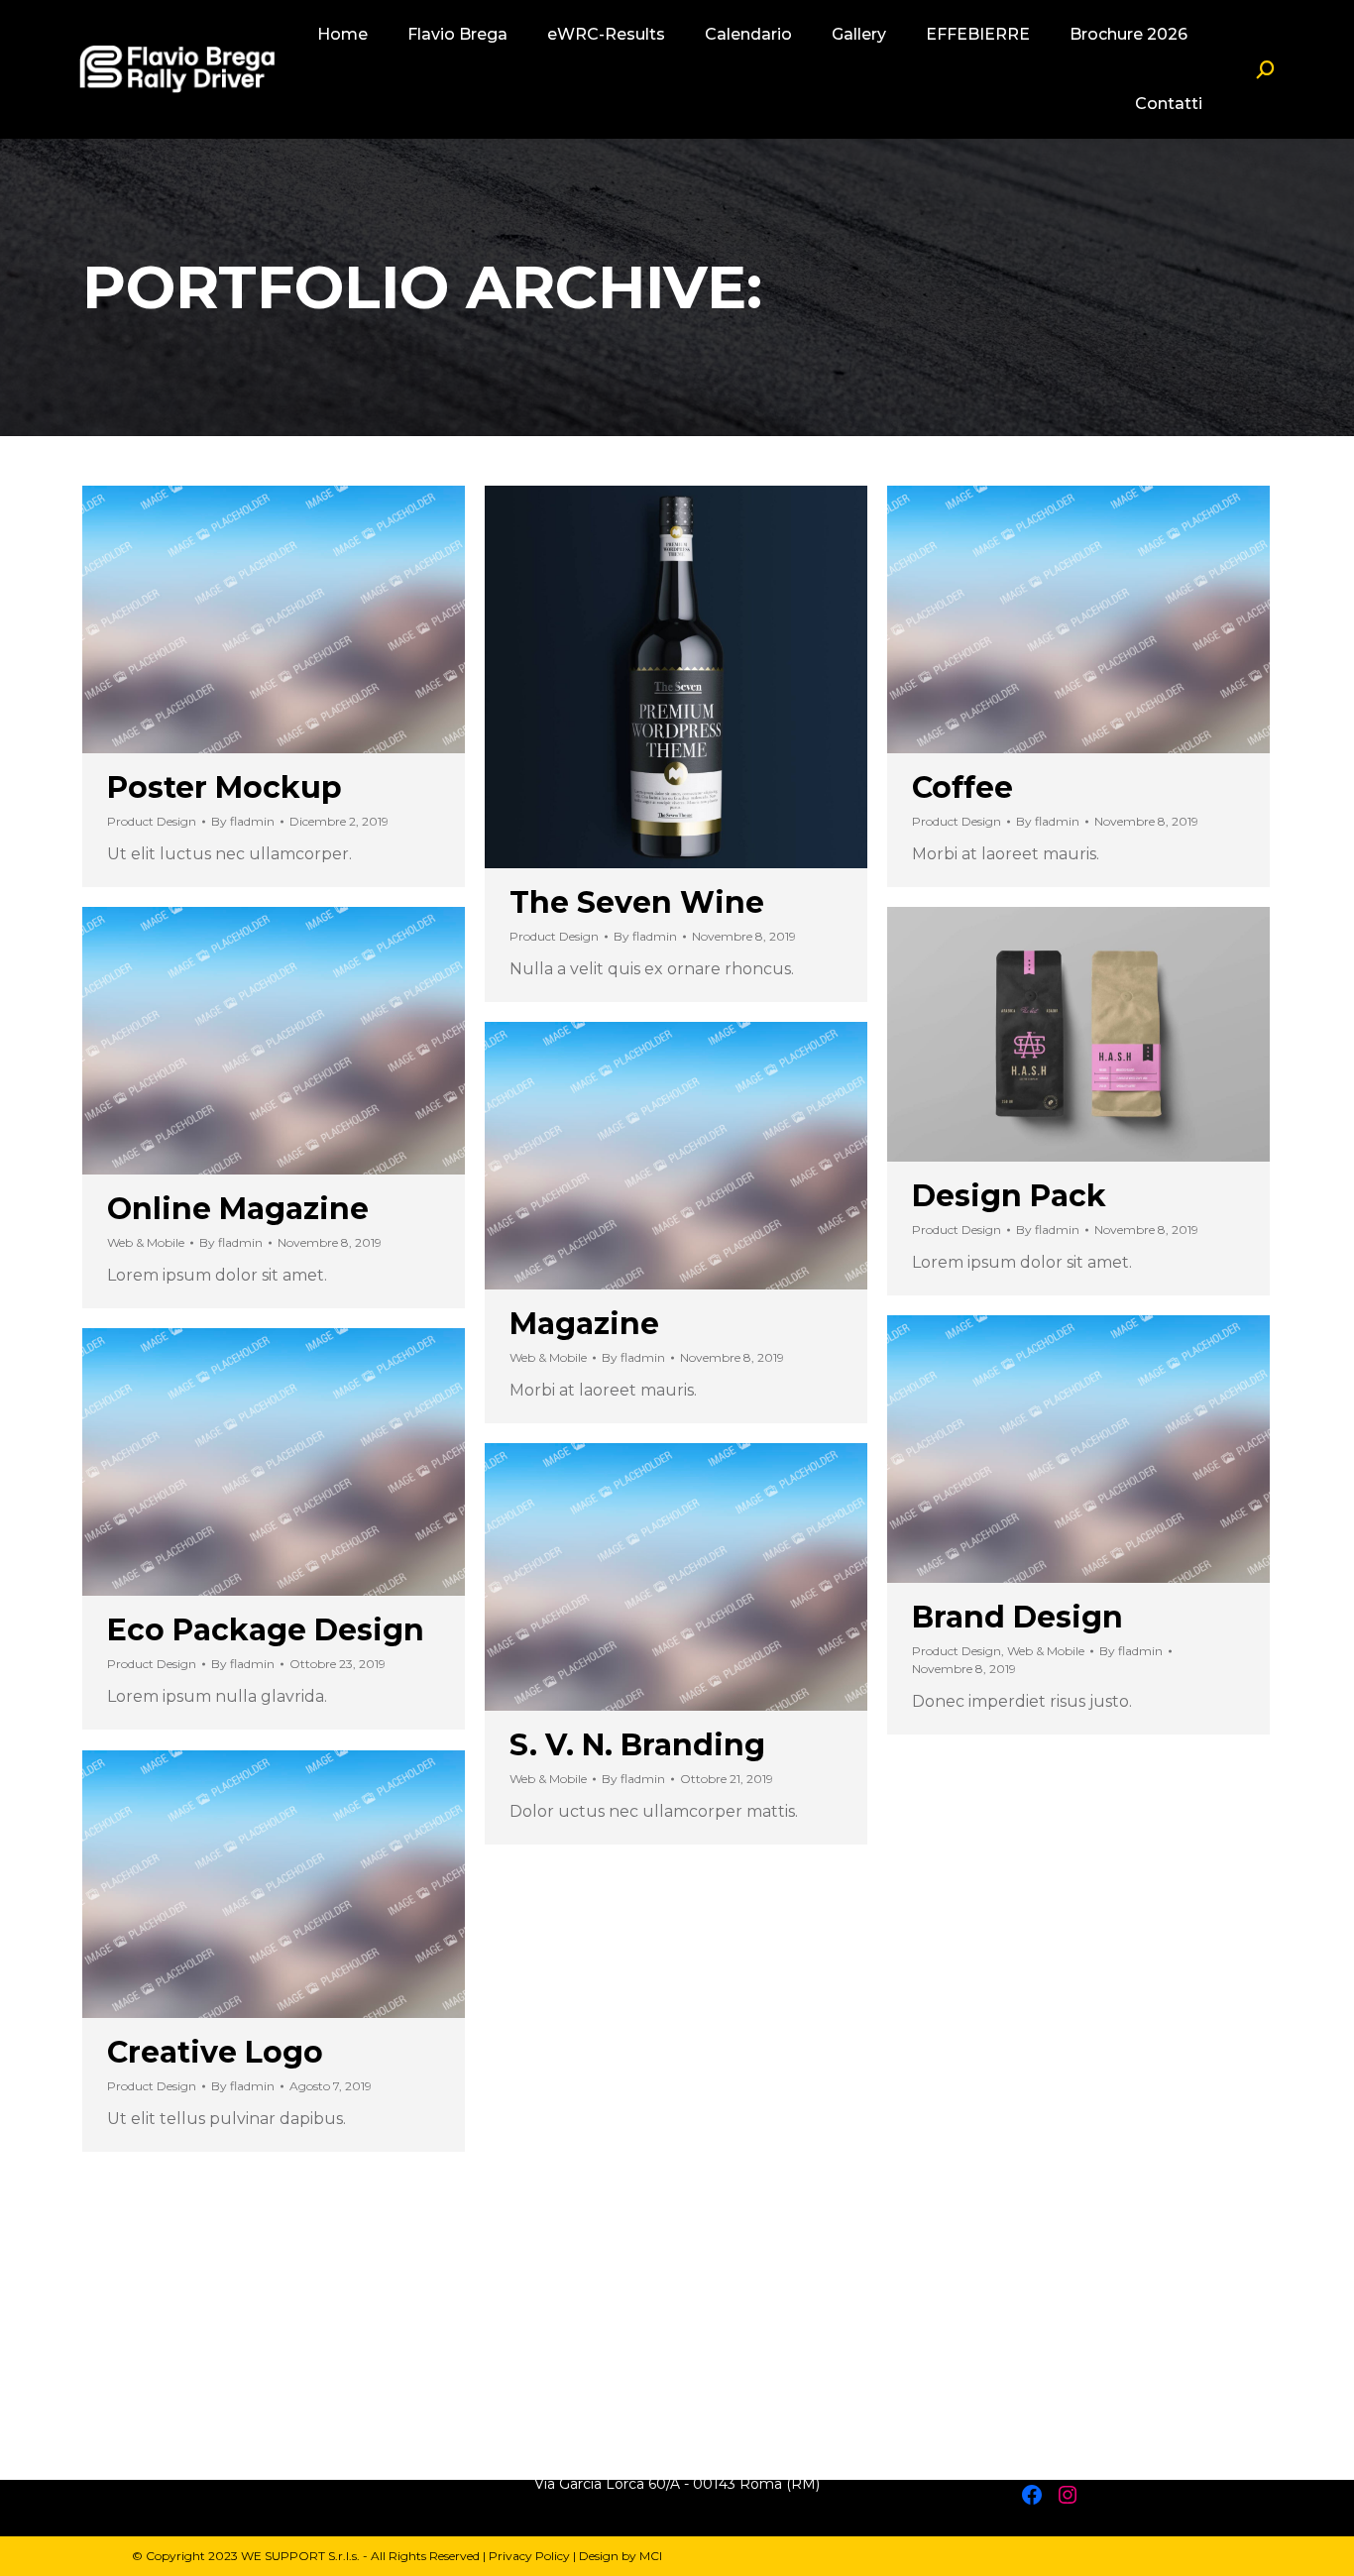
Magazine (584, 1324)
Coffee (962, 787)
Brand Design (1017, 1617)
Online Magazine (238, 1209)
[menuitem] (342, 35)
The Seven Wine (637, 902)
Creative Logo (215, 2052)
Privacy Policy (529, 2556)
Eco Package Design (266, 1630)
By (243, 821)
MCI (651, 2556)
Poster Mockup (225, 787)
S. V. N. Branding (637, 1745)
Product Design (152, 821)
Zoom (649, 677)
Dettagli (274, 619)
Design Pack (1009, 1196)
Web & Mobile (146, 1242)
